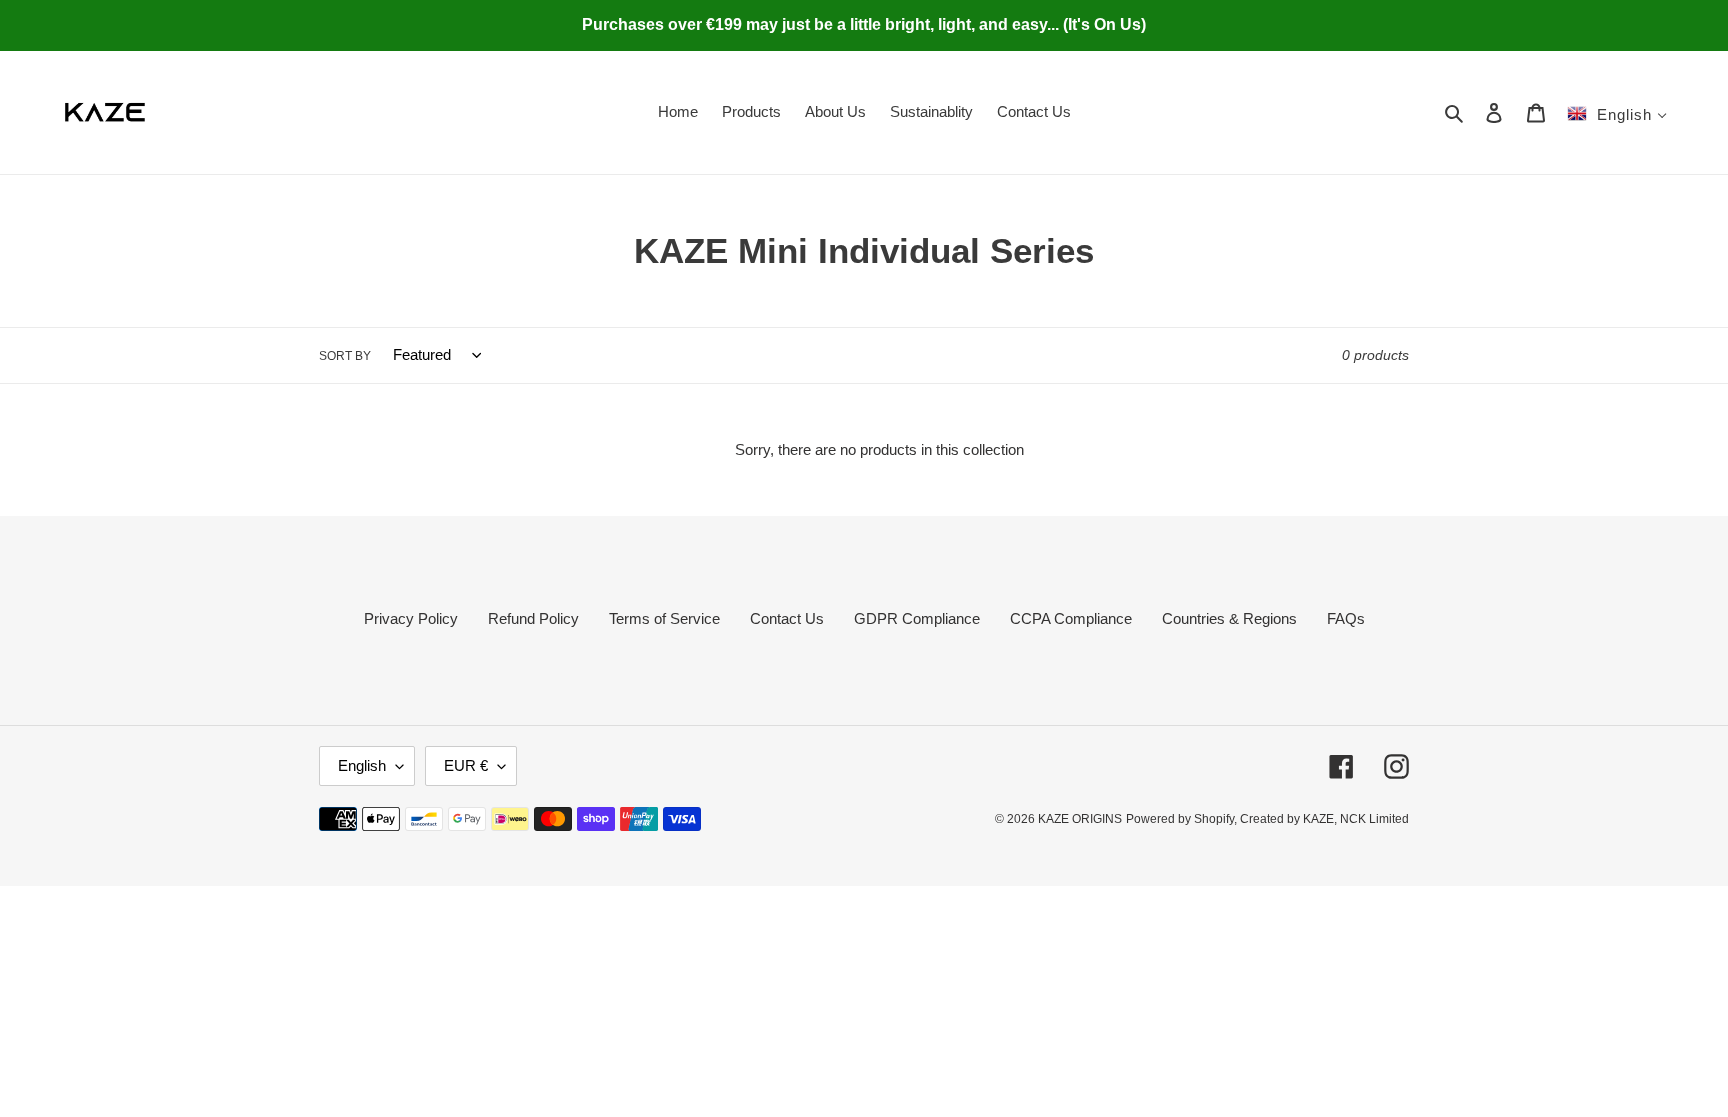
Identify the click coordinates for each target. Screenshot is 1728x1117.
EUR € (466, 765)
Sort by (345, 356)
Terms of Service (664, 618)
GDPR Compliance (917, 618)
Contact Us (787, 618)
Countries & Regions (1229, 618)
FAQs (1346, 618)
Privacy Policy (411, 618)
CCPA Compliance (1071, 618)
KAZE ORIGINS (1080, 819)
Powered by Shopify (1180, 819)
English (362, 765)
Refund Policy (533, 618)
